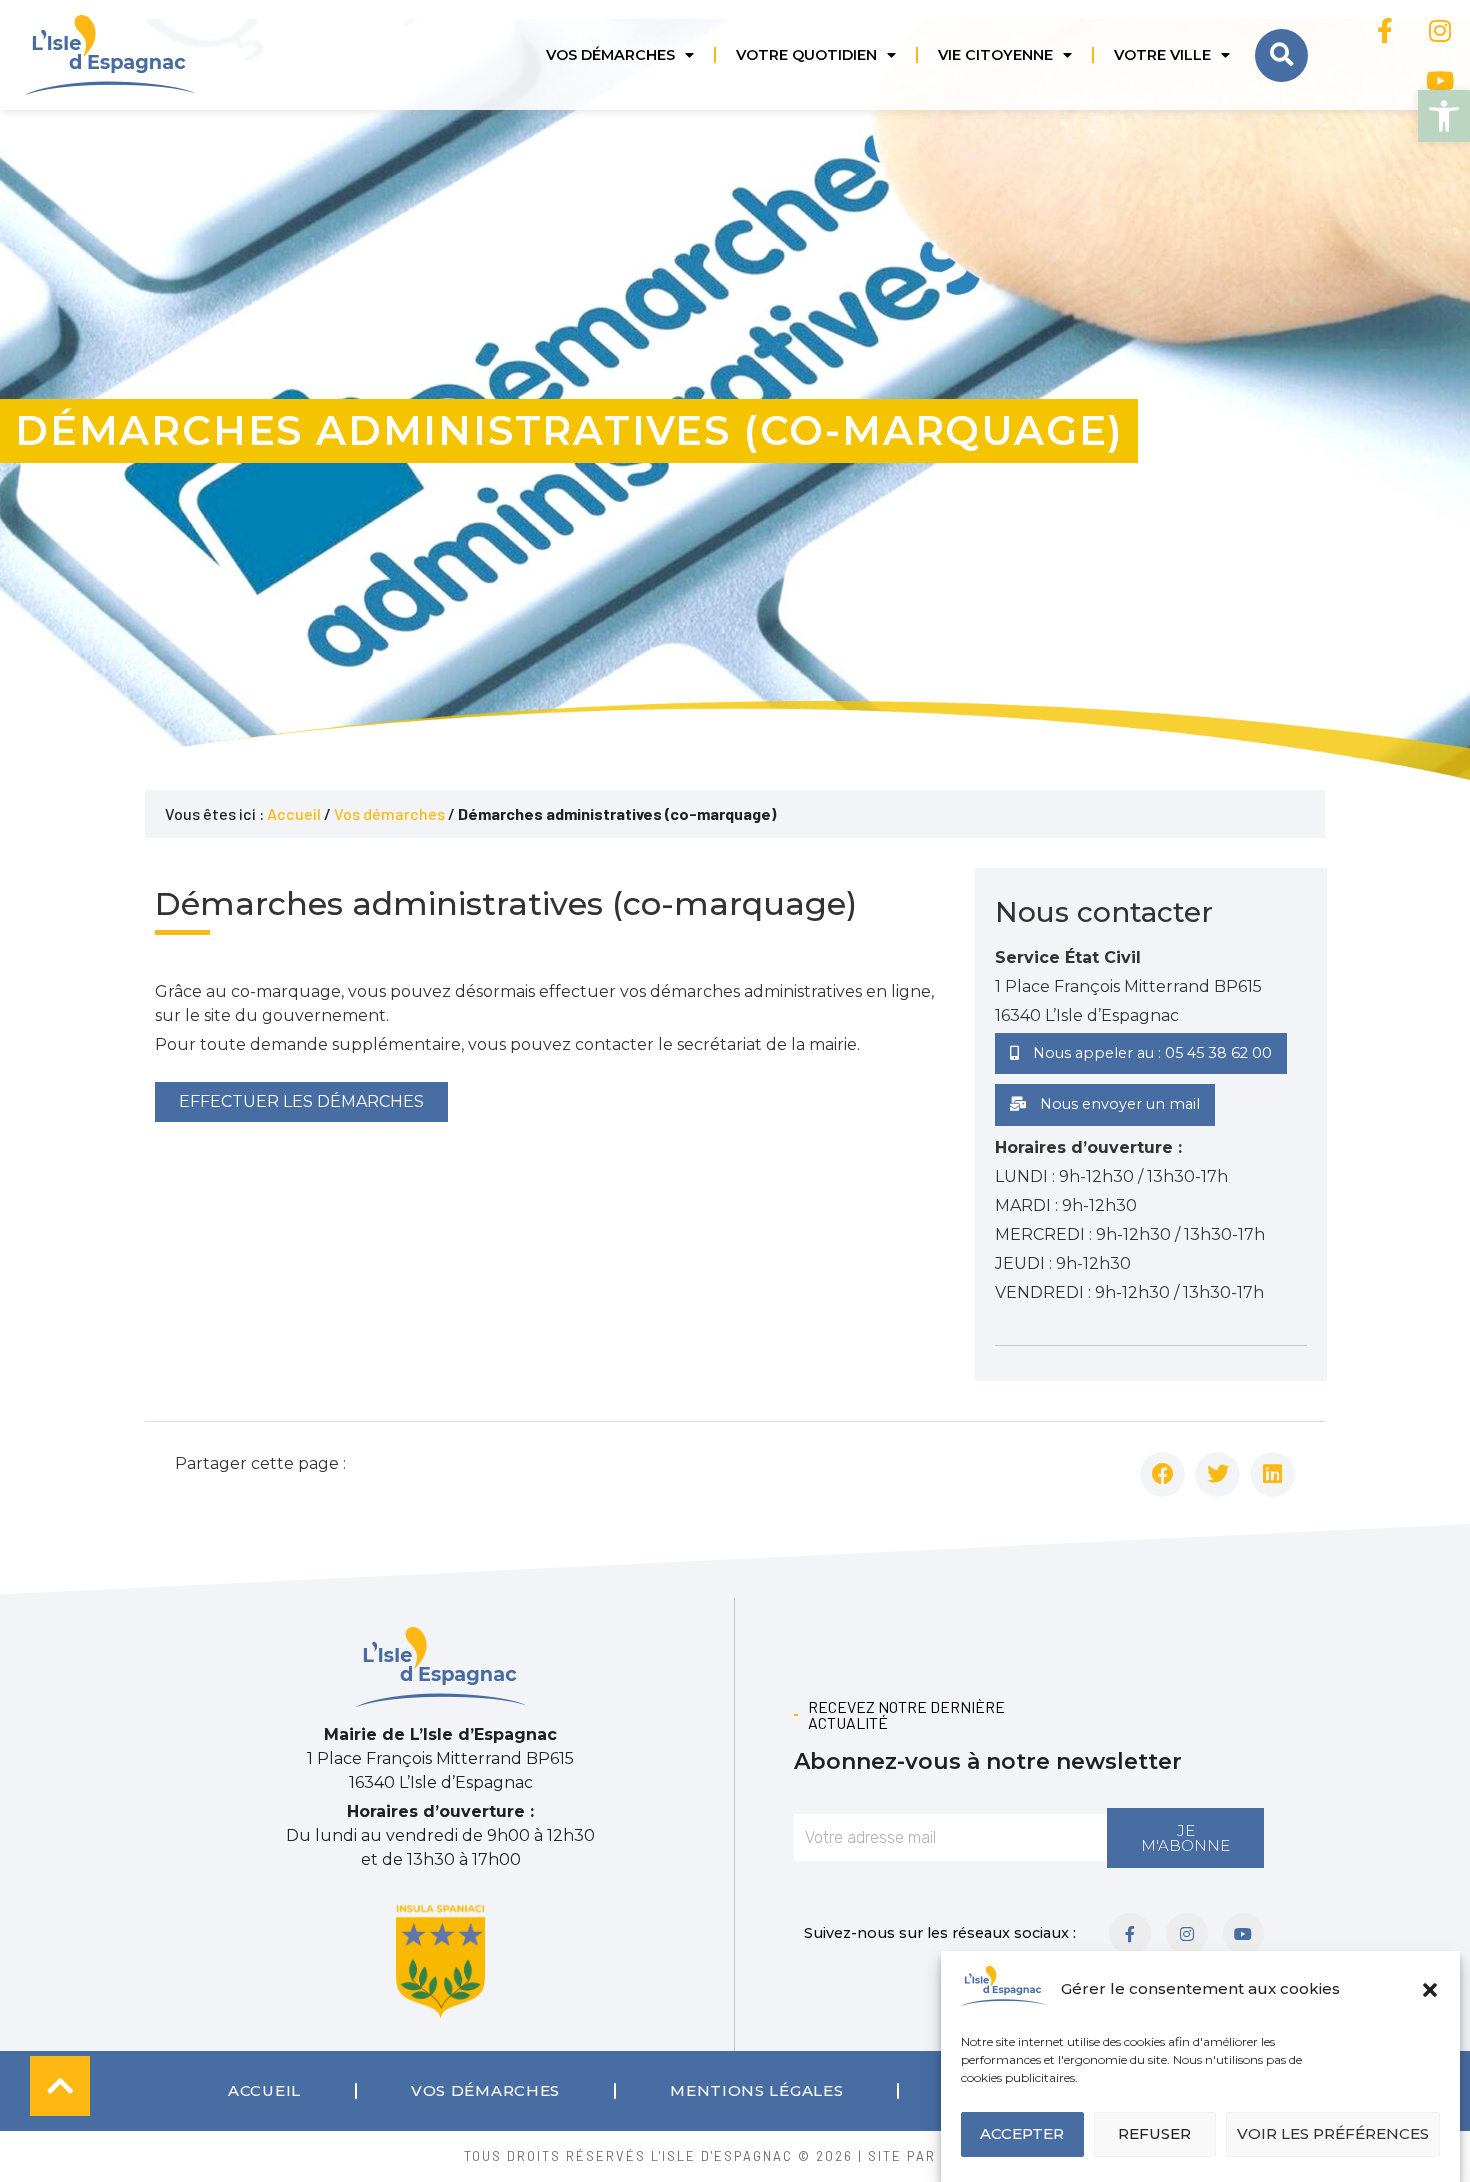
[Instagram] (1440, 30)
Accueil (294, 813)
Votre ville (1162, 55)
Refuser (1154, 2134)
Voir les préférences (1333, 2134)
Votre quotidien (806, 55)
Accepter (1022, 2134)
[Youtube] (1440, 80)
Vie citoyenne (995, 55)
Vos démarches (610, 55)
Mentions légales (756, 2090)
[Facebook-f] (1385, 30)
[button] (1444, 116)
